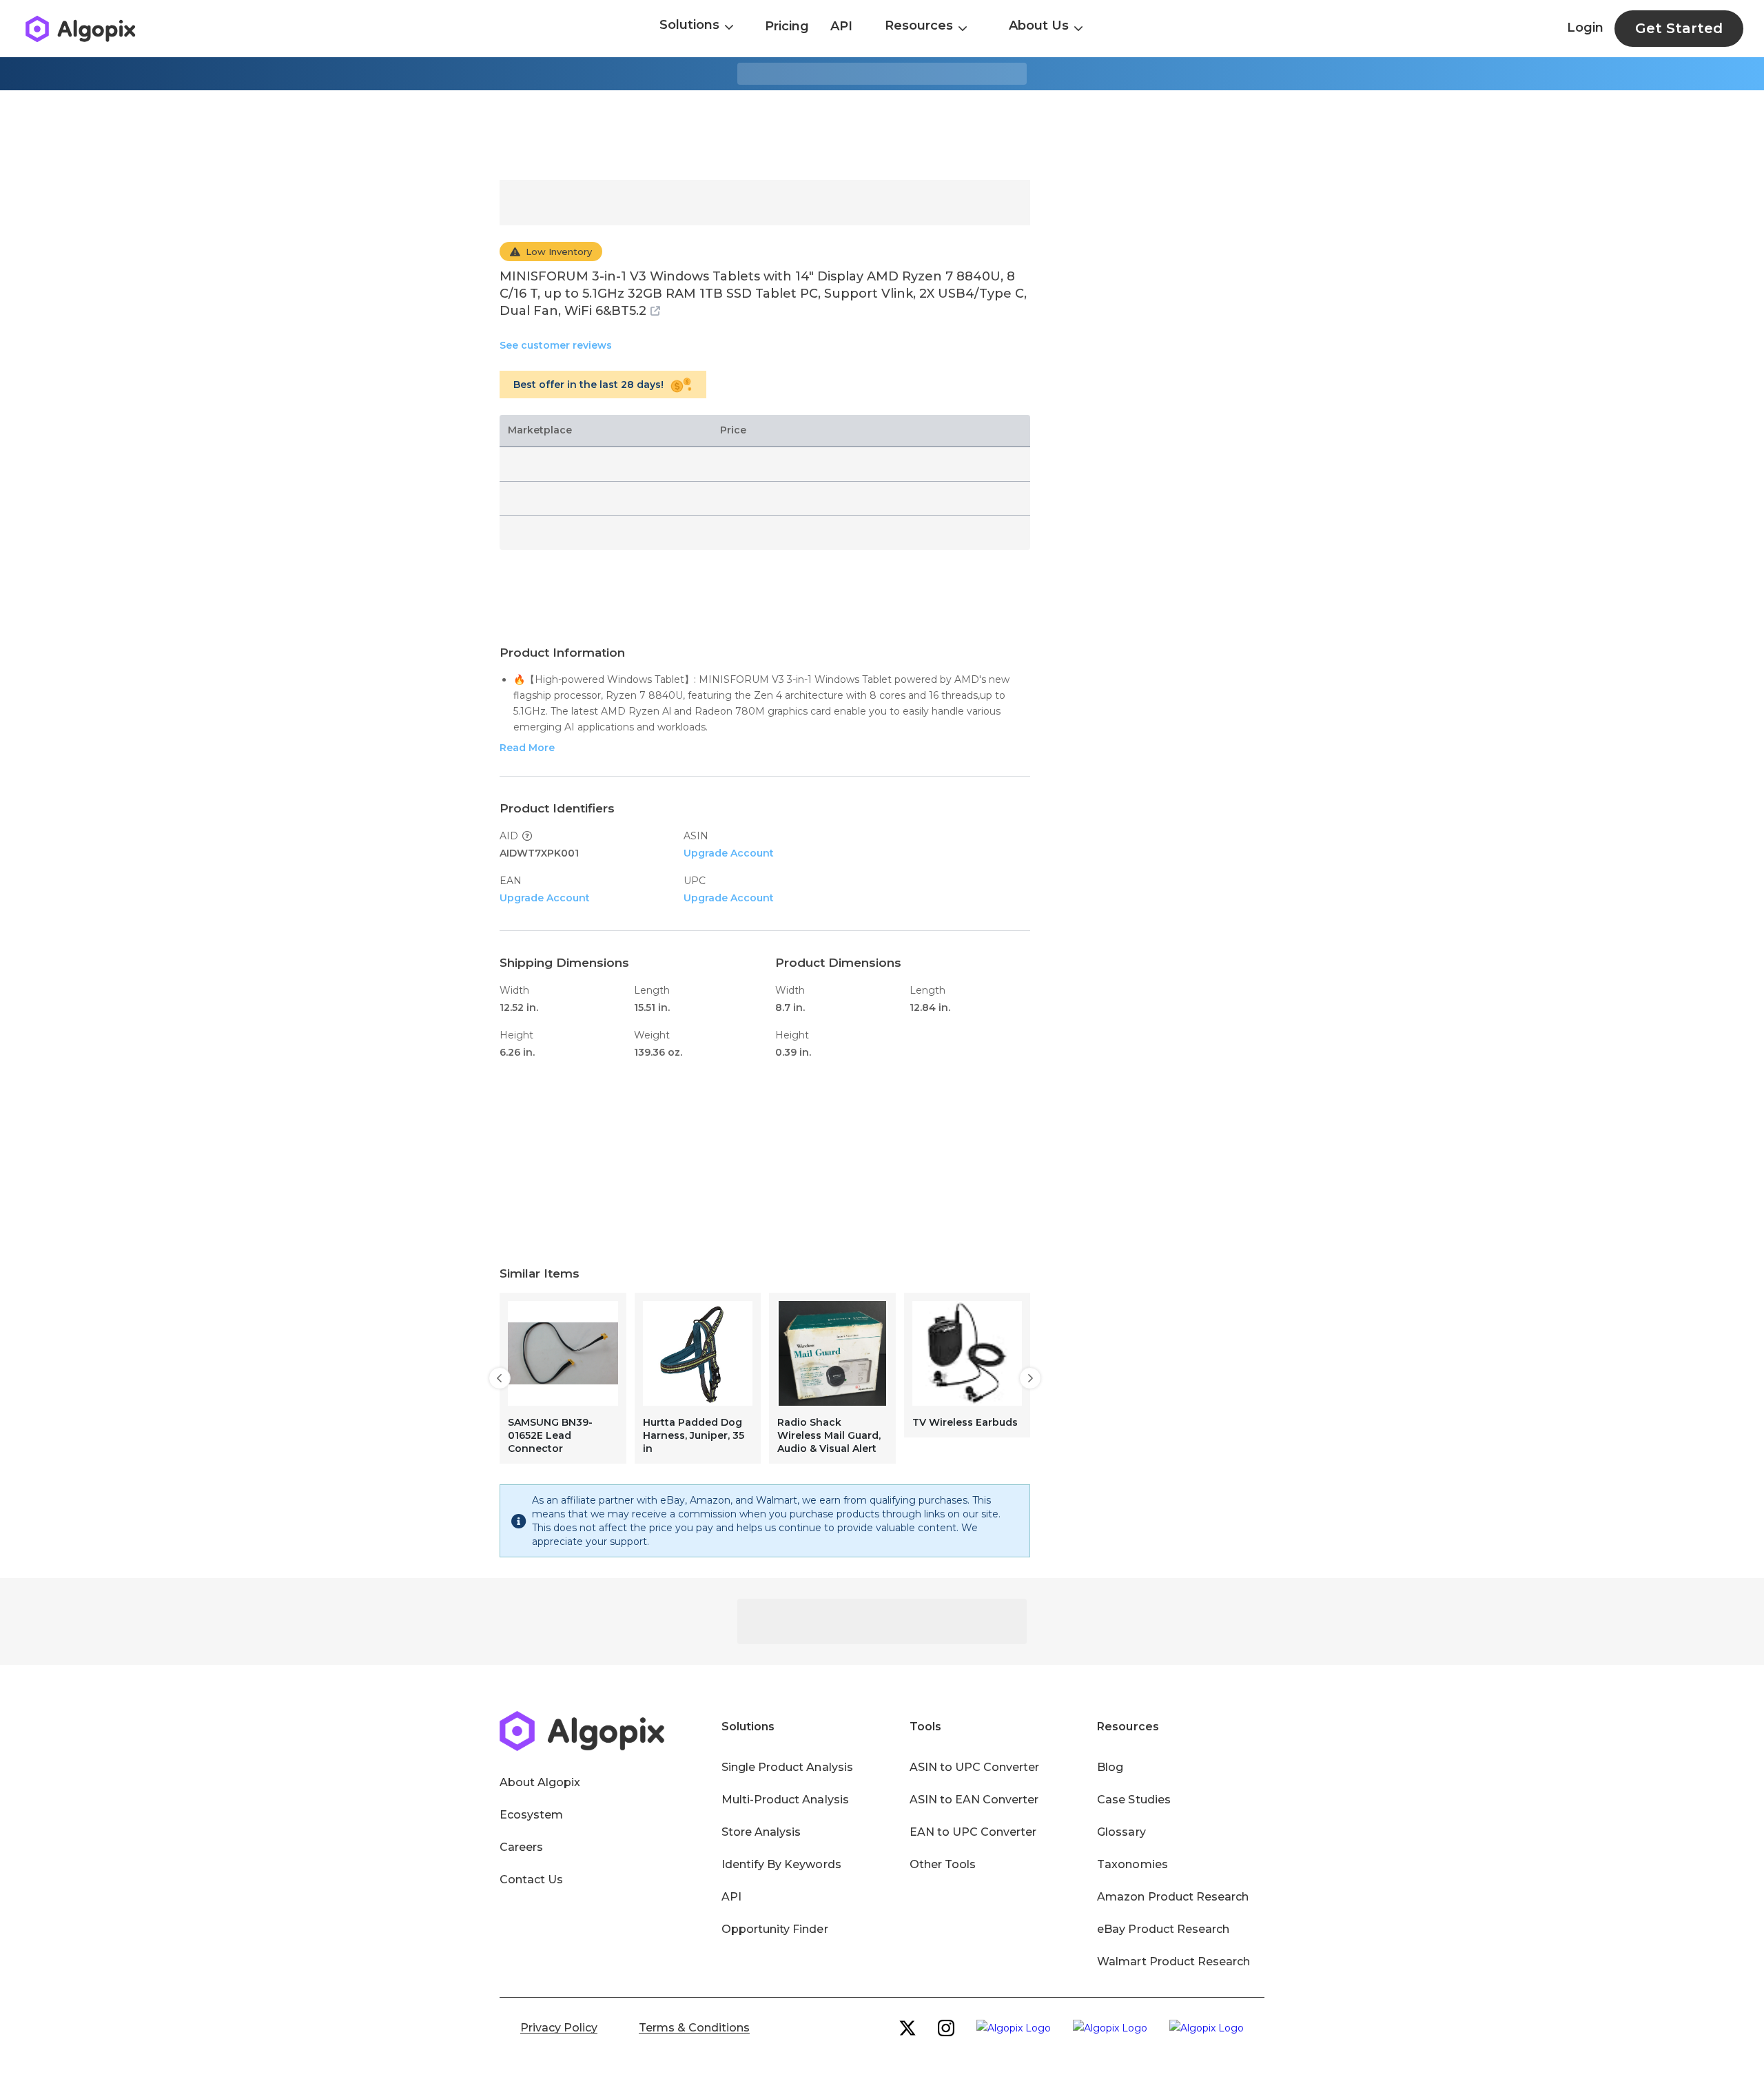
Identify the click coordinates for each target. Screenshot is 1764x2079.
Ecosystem (531, 1815)
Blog (1110, 1767)
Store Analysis (761, 1832)
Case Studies (1134, 1800)
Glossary (1121, 1832)
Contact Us (531, 1880)
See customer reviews (556, 345)
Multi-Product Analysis (785, 1800)
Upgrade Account (729, 853)
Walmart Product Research (1173, 1962)
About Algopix (540, 1782)
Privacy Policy (559, 2028)
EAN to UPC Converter (973, 1832)
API (841, 26)
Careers (521, 1847)
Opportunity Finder (775, 1929)
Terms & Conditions (694, 2028)
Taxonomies (1132, 1864)
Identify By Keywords (781, 1864)
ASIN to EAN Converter (974, 1800)
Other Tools (943, 1864)
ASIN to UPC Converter (975, 1767)
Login (1585, 28)
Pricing (787, 26)
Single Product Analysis (787, 1767)
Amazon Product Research (1173, 1897)
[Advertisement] (882, 135)
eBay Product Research (1163, 1929)
